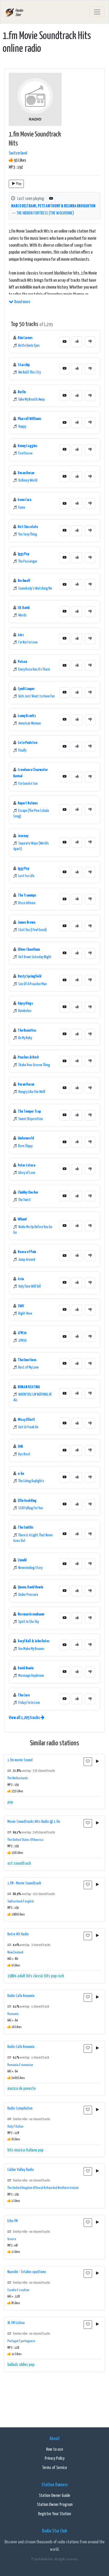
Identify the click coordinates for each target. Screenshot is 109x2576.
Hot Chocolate (28, 527)
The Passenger (28, 562)
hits (10, 2150)
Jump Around (27, 1260)
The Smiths (26, 1527)
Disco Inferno (27, 903)
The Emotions (27, 1360)
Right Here (25, 1314)
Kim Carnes (25, 338)
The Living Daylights (31, 1481)
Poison (22, 662)
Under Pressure (28, 1595)
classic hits (42, 1976)
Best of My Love (28, 1368)
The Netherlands (18, 1778)
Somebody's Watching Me (35, 589)
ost (10, 1864)
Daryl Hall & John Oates (34, 1641)
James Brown (26, 922)
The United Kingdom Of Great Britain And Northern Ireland (43, 2188)
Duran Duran (26, 473)
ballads (13, 2365)
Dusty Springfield (30, 976)
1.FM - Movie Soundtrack (24, 1883)
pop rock (58, 1976)
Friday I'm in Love (29, 1703)
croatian (24, 2290)
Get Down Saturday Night (35, 957)
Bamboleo (25, 1011)
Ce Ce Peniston (28, 743)
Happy (22, 427)
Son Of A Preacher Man (33, 984)
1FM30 (22, 1333)
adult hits (25, 1976)
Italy (10, 2127)
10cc (21, 635)
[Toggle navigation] (97, 12)
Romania (13, 2014)
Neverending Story (30, 1568)
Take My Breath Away (31, 400)
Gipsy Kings (25, 1003)
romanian (27, 2065)
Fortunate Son (28, 784)
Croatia (12, 2290)
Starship (24, 365)
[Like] (77, 342)
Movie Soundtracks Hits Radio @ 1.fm (34, 1822)
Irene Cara (24, 500)
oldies (24, 2365)
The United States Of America (25, 1840)
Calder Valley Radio (21, 2170)
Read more (22, 302)
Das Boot (24, 1454)
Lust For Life (26, 876)
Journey (23, 836)
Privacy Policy (55, 2459)
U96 (20, 1446)
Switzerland (18, 153)
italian (19, 2127)
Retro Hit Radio (18, 1934)
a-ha (21, 1474)
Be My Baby (25, 1038)
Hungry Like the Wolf (32, 1092)
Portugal (13, 2341)
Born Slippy (25, 1146)
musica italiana (26, 2150)
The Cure (24, 1695)
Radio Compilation (20, 2108)
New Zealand (15, 1953)
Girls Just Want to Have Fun (37, 696)
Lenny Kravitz (27, 716)
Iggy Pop (23, 554)
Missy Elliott (26, 1420)
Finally (22, 751)
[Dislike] (90, 342)
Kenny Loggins (28, 446)
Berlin (22, 392)
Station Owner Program (55, 2505)
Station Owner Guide (54, 2496)
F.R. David (24, 608)
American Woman (29, 723)
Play (19, 184)
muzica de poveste (22, 2089)
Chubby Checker (28, 1192)
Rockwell (24, 581)
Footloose (25, 453)
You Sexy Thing (28, 534)
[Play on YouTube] (51, 199)
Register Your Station (54, 2514)
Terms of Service (54, 2468)
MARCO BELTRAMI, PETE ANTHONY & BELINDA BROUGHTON (53, 206)
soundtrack (22, 1864)
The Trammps (27, 895)
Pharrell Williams (29, 419)
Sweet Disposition (31, 1119)
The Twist (24, 1200)
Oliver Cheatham (29, 950)
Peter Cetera (26, 1165)
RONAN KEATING (29, 1387)
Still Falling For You (31, 1508)
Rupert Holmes (28, 803)
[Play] (97, 1762)
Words (22, 615)
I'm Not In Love (28, 642)
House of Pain (27, 1252)
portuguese (28, 2341)
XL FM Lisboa (16, 2323)
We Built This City (29, 372)
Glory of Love (27, 1173)
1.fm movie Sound (20, 1760)
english (29, 1902)
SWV (21, 1306)
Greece (12, 2239)
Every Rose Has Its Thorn (34, 670)
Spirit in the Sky (29, 1622)
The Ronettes (27, 1030)
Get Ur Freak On (28, 1427)
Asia (21, 1279)
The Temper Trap (29, 1111)
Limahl (22, 1560)
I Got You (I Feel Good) (33, 930)
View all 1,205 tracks (25, 1718)
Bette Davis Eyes (29, 346)
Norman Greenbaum (31, 1614)
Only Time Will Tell (29, 1287)
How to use (54, 2449)
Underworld (26, 1138)
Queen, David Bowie (30, 1587)
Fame (22, 508)
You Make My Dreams (31, 1649)
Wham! (22, 1219)
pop (10, 1802)
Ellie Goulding (27, 1501)
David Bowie (26, 1668)
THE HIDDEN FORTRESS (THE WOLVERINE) (45, 213)
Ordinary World (28, 481)
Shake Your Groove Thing (34, 1065)
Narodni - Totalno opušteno (27, 2272)
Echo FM (13, 2221)
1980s (12, 1976)
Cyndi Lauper (26, 689)
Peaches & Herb (28, 1057)
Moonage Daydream (31, 1676)
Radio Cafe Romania (21, 1996)
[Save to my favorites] (88, 1762)
